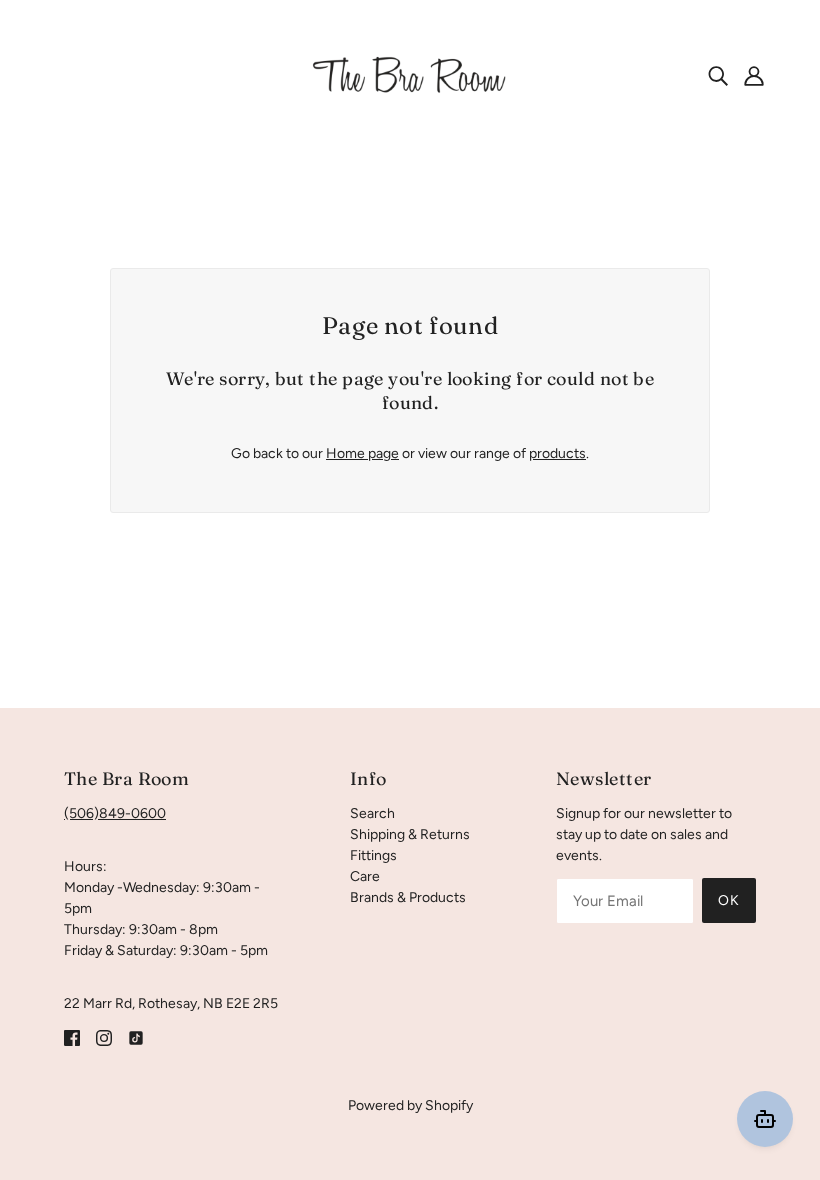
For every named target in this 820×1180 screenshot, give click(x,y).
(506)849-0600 (115, 813)
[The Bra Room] (410, 74)
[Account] (754, 75)
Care (365, 876)
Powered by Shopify (410, 1105)
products (557, 453)
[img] (718, 75)
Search (372, 813)
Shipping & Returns (410, 834)
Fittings (373, 855)
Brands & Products (408, 897)
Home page (362, 453)
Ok (729, 900)
